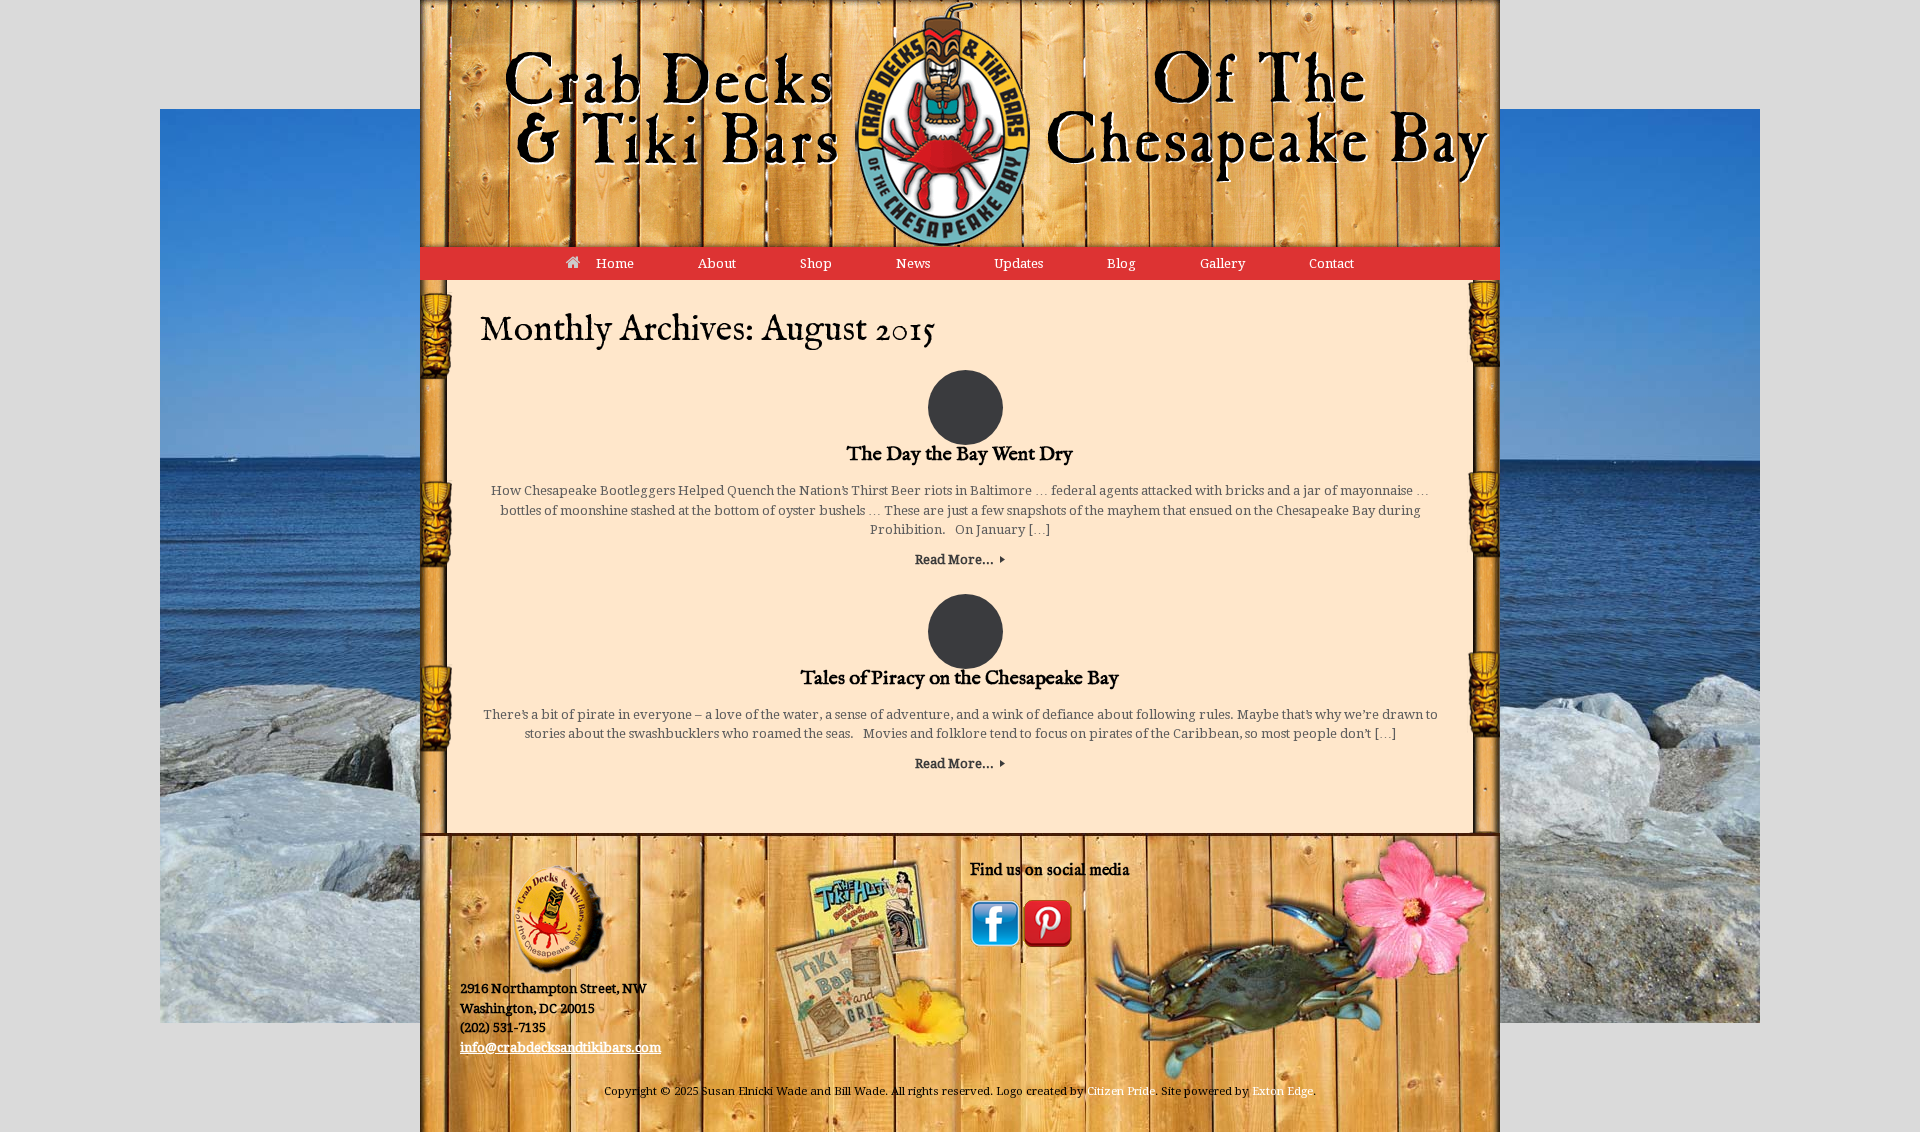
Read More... (956, 559)
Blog (1121, 263)
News (913, 263)
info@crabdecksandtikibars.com (560, 1047)
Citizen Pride (1121, 1091)
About (717, 263)
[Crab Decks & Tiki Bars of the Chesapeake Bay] (960, 123)
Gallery (1222, 263)
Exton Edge (1282, 1091)
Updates (1018, 263)
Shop (816, 263)
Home (615, 263)
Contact (1331, 263)
